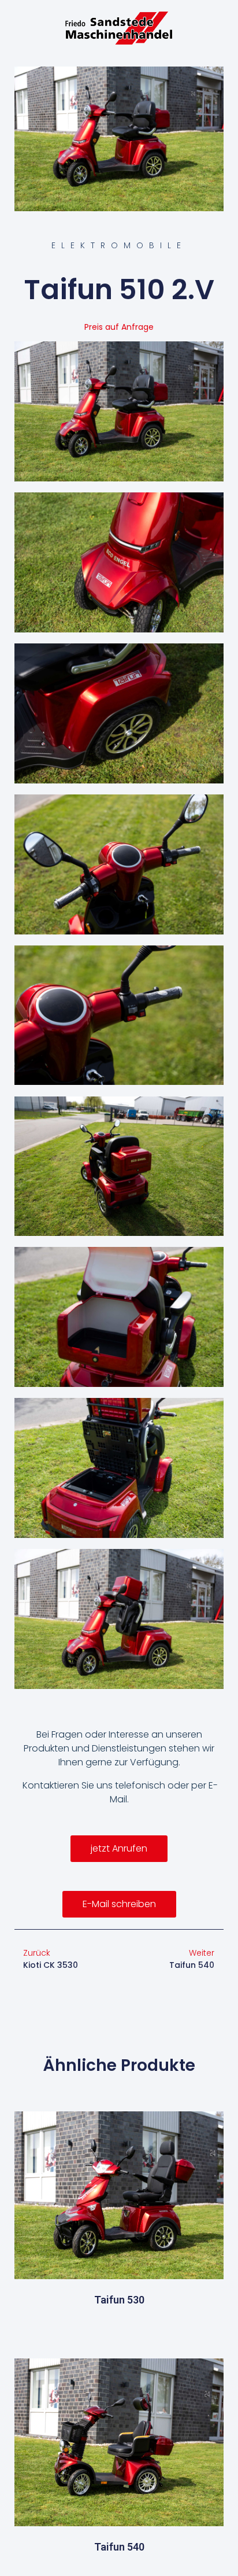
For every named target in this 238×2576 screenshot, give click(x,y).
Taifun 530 (119, 2300)
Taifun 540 (119, 2547)
